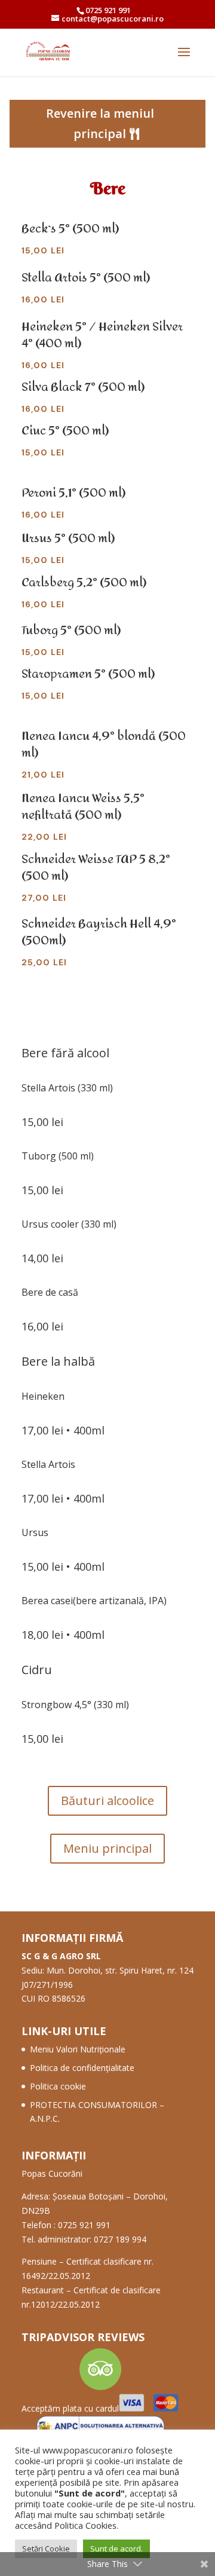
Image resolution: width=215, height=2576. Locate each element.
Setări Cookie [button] (46, 2549)
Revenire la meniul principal (100, 123)
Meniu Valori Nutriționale (78, 2049)
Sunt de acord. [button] (116, 2549)
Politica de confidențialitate (82, 2068)
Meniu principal (107, 1848)
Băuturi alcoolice (107, 1801)
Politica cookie (58, 2086)
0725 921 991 (108, 10)
